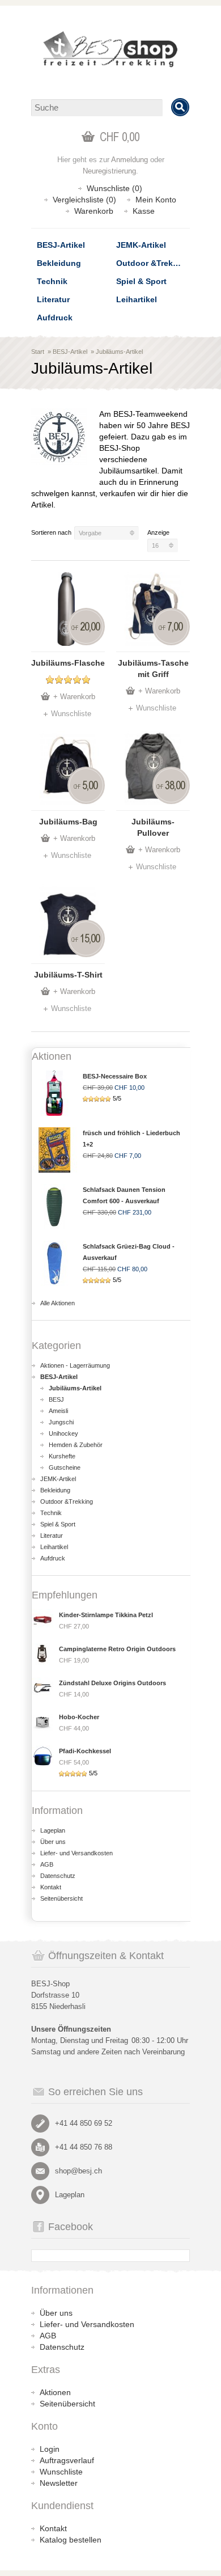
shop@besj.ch (78, 2171)
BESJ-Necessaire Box (115, 1076)
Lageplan (53, 1830)
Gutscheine (65, 1467)
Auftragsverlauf (67, 2460)
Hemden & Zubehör (76, 1445)
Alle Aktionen (58, 1303)
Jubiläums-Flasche (68, 663)
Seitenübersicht (61, 1898)
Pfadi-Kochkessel (85, 1751)
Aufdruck (55, 318)
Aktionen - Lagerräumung (75, 1365)
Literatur (53, 299)
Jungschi (61, 1422)
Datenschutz (58, 1876)
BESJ (56, 1399)
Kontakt (51, 1887)
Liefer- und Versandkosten (76, 1853)
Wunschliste (71, 714)
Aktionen (55, 2392)
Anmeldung (129, 160)
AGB (47, 1864)
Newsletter (59, 2483)
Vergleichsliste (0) (84, 200)
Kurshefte (62, 1456)
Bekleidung (59, 263)
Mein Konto (156, 200)
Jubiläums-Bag (68, 822)
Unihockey (63, 1433)
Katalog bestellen (71, 2540)
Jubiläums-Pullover (153, 827)
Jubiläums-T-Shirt (68, 975)
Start (38, 352)
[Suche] (180, 107)
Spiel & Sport (141, 281)
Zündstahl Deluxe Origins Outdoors (112, 1683)
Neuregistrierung (109, 171)
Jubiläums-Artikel (119, 352)
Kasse (144, 211)
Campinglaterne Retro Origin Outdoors (117, 1649)
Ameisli (58, 1411)
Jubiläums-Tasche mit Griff (153, 669)
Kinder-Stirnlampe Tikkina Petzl (106, 1615)
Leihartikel (137, 299)
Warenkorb (94, 211)
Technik (52, 281)
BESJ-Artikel (61, 245)
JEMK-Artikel (141, 245)
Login (50, 2449)
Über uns (53, 1842)
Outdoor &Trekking (153, 263)
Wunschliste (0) (114, 188)
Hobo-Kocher (79, 1717)
